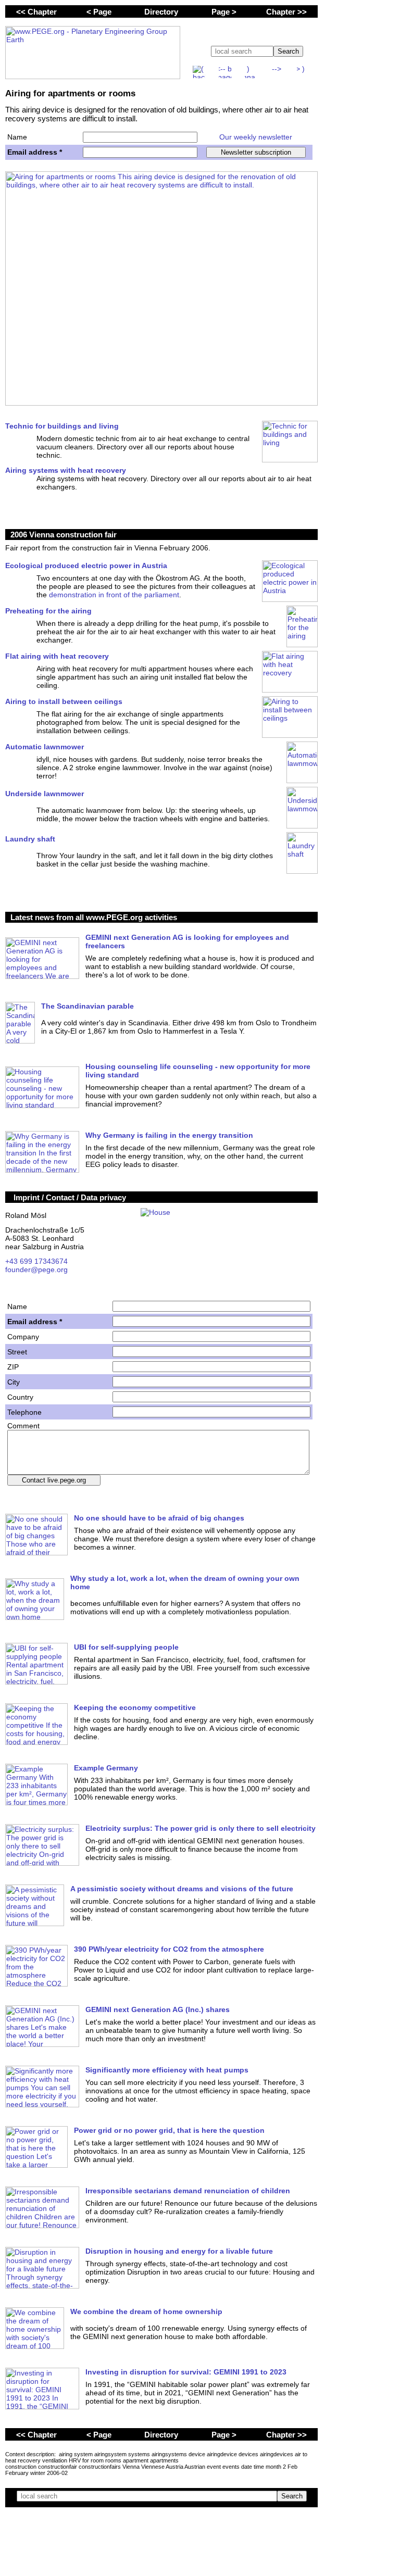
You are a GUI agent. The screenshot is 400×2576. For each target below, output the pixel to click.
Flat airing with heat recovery (57, 656)
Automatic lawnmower (45, 747)
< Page (99, 12)
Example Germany (106, 1768)
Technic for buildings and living (62, 426)
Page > (224, 12)
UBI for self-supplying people (126, 1647)
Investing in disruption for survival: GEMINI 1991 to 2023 (186, 2372)
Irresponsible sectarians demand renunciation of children (188, 2191)
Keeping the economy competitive (135, 1707)
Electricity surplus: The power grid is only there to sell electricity (201, 1828)
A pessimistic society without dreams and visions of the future (182, 1889)
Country (20, 1397)
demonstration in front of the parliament (114, 595)
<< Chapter (36, 12)
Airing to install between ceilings (64, 701)
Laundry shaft (30, 839)
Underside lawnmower (45, 794)
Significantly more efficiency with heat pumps (167, 2070)
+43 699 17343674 (36, 1261)
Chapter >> (286, 12)
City (14, 1382)
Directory (161, 12)
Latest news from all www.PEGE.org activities (94, 917)
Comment (23, 1426)
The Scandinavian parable (87, 1006)
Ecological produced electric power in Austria (86, 566)
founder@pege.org (36, 1270)
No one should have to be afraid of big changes (159, 1518)
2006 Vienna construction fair (64, 535)
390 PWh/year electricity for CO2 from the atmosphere (169, 1949)
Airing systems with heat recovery (66, 470)
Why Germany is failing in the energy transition (169, 1135)
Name (17, 137)
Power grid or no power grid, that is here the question (169, 2130)
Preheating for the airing (48, 611)
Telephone (24, 1412)
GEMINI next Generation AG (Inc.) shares (158, 2009)
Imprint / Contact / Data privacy (70, 1197)
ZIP (13, 1367)
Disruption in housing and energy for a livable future (179, 2251)
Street (17, 1352)
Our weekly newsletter (256, 137)
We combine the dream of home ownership (146, 2311)
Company (23, 1337)
